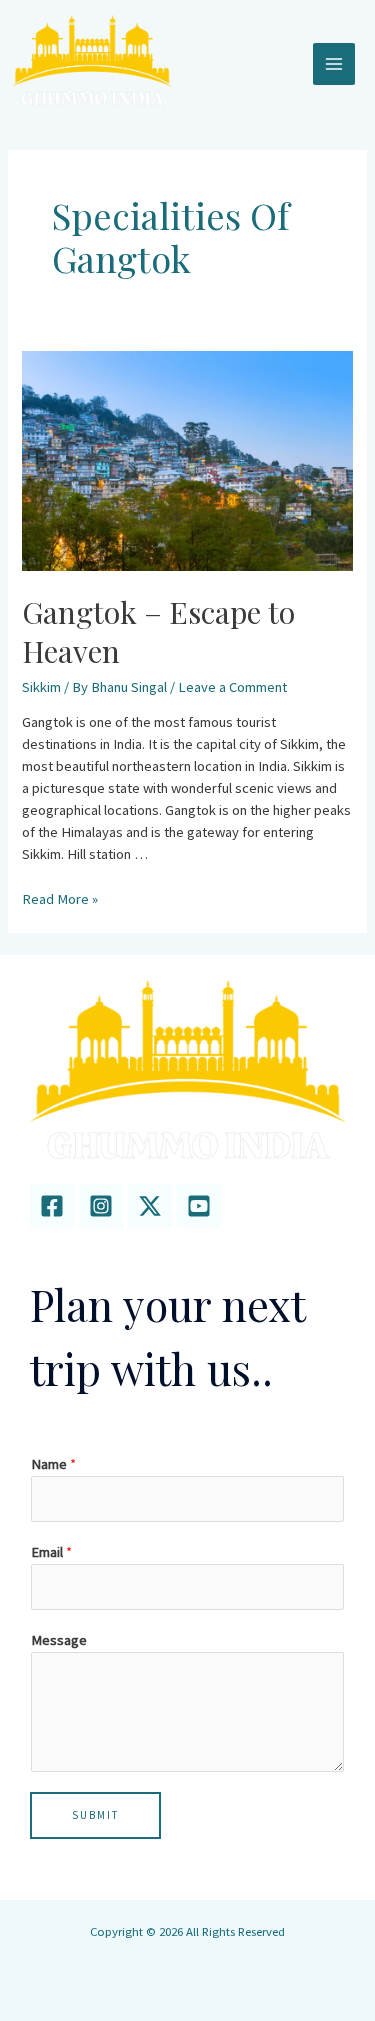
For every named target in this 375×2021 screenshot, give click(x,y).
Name (53, 1464)
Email (51, 1552)
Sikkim (41, 687)
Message (59, 1640)
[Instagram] (101, 1206)
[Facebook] (52, 1206)
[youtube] (199, 1206)
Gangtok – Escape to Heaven (158, 631)
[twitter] (150, 1206)
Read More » (60, 899)
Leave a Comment (232, 687)
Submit (95, 1815)
